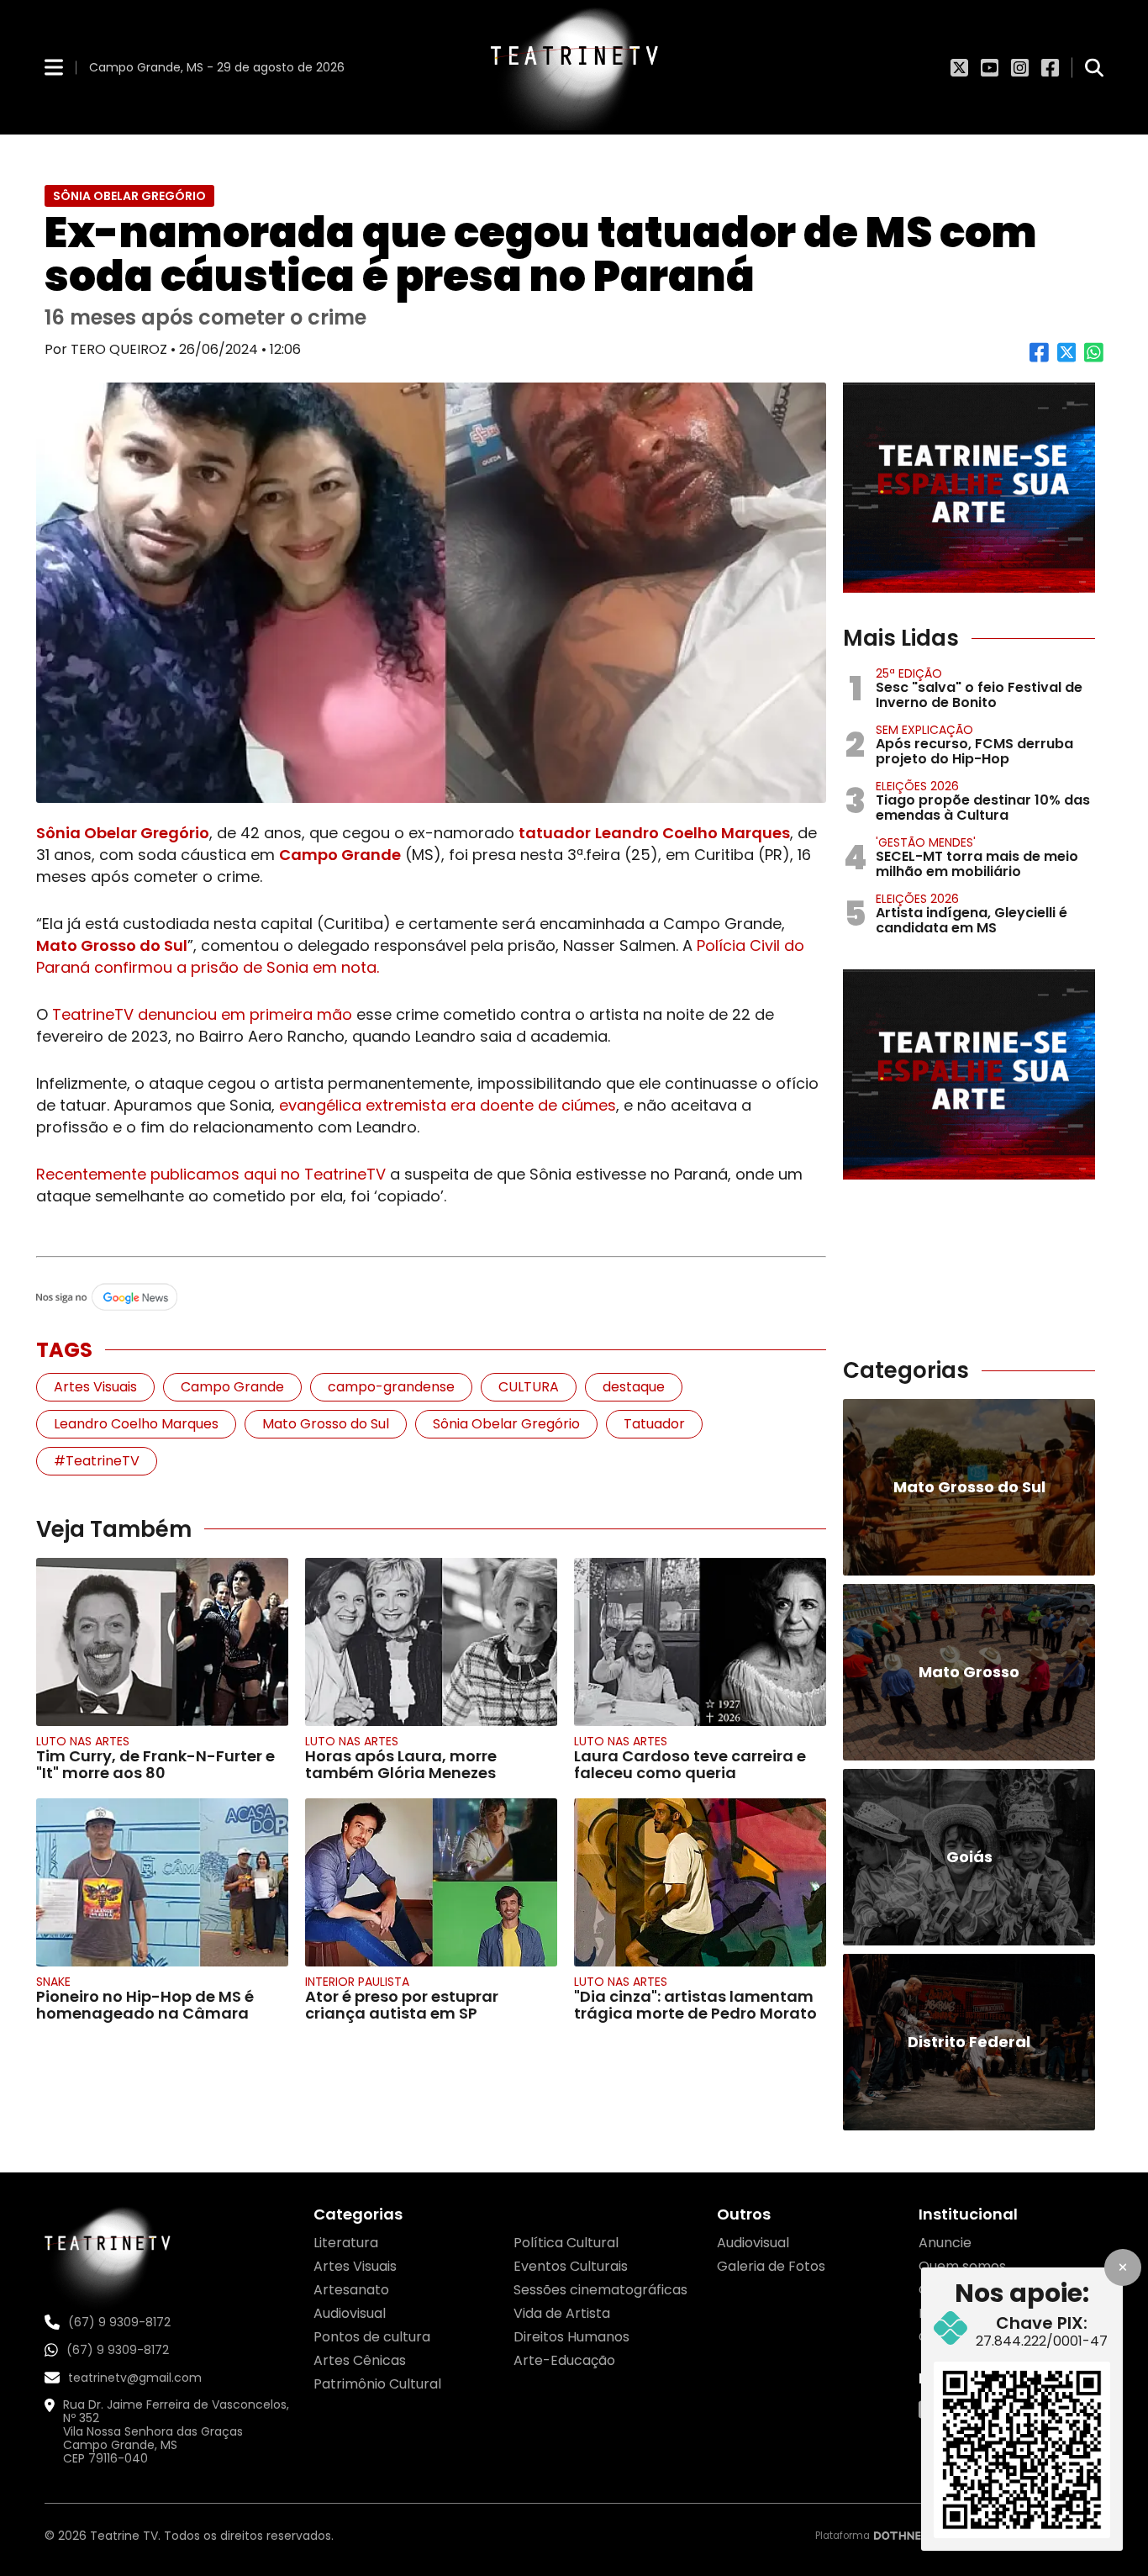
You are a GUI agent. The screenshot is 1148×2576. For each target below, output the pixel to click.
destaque (634, 1387)
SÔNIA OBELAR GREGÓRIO (129, 196)
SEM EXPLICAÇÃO (924, 730)
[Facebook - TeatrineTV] (1050, 67)
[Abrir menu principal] (54, 67)
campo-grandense (391, 1387)
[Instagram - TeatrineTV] (1020, 67)
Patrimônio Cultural (377, 2384)
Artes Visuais (95, 1387)
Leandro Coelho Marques (692, 833)
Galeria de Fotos (771, 2266)
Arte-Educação (564, 2360)
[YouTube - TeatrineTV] (990, 67)
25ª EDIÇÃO (909, 673)
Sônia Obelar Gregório (123, 833)
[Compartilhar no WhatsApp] (1094, 359)
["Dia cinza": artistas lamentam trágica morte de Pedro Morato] (700, 1882)
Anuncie (945, 2243)
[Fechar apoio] (1123, 2267)
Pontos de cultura (372, 2337)
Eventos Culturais (571, 2266)
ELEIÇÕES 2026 (917, 786)
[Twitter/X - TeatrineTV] (959, 67)
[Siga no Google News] (431, 1298)
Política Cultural (566, 2243)
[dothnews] (908, 2536)
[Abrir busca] (1094, 67)
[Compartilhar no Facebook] (1039, 359)
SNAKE (53, 1982)
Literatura (346, 2243)
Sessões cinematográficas (600, 2290)
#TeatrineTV (97, 1461)
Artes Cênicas (360, 2360)
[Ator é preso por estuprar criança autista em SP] (431, 1882)
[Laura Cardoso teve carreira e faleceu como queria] (700, 1642)
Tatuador (654, 1424)
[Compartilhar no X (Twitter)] (1067, 359)
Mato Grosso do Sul (112, 945)
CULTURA (529, 1387)
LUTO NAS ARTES (83, 1741)
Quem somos (962, 2266)
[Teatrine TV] (574, 67)
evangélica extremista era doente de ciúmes (448, 1105)
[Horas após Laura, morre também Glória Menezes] (431, 1642)
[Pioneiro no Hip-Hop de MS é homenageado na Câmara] (162, 1882)
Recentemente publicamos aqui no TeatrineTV (211, 1174)
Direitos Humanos (571, 2337)
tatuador (555, 833)
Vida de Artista (562, 2313)
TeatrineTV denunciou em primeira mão (202, 1014)
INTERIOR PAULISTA (357, 1982)
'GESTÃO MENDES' (926, 842)
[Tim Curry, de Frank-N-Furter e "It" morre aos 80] (162, 1642)
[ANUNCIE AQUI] (969, 488)
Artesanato (351, 2290)
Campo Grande (340, 855)
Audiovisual (350, 2313)
